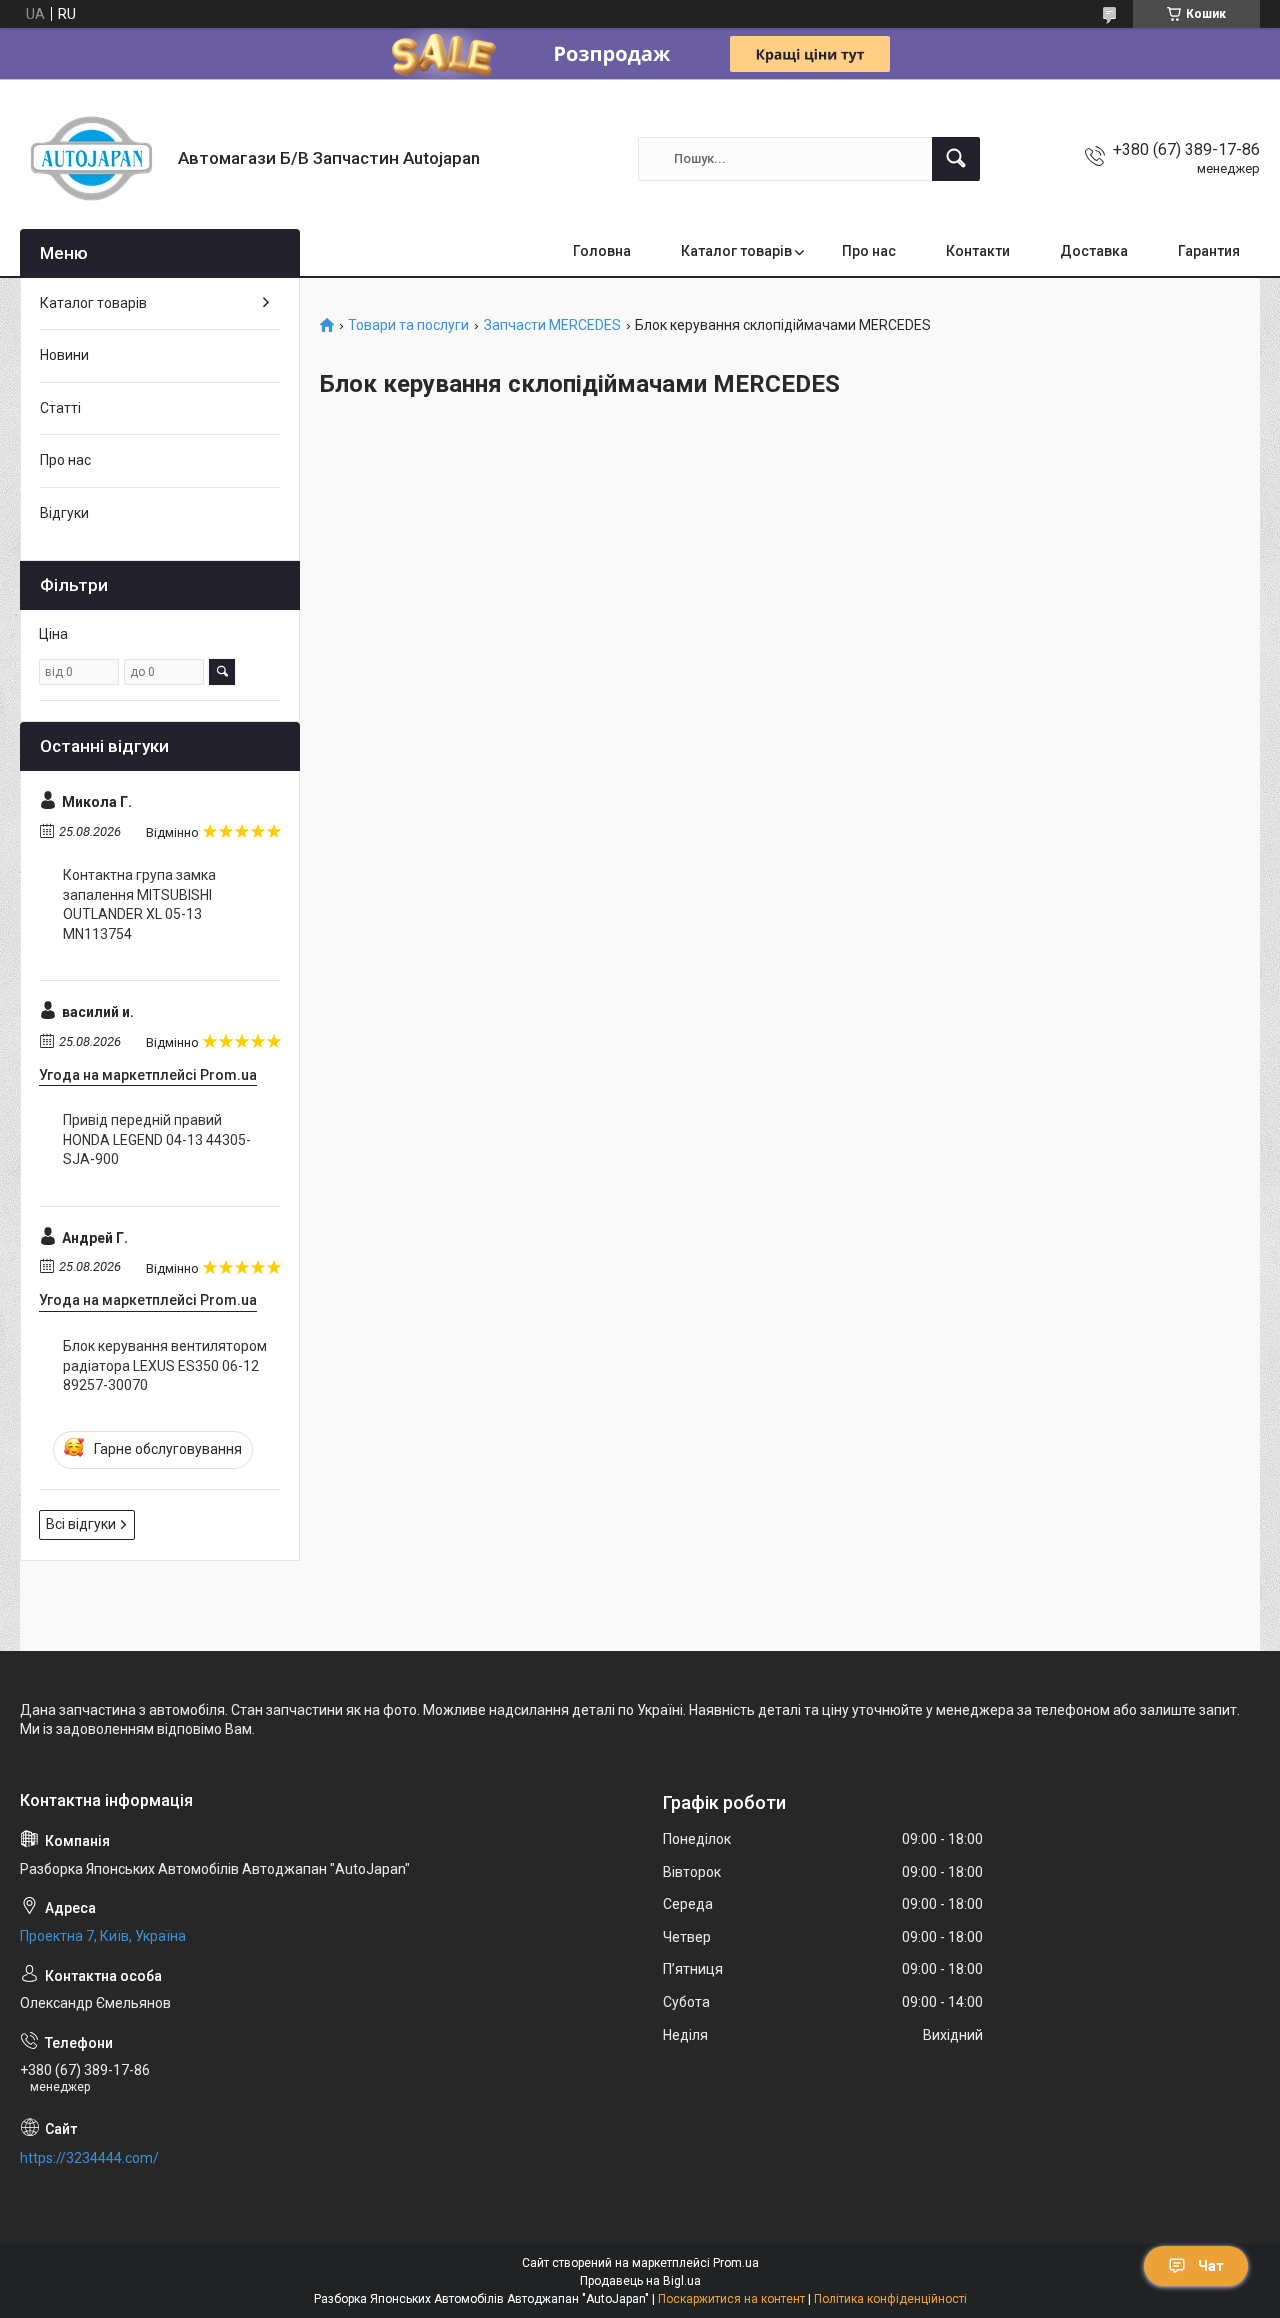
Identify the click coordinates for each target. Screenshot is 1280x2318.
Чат (1211, 2266)
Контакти (978, 251)
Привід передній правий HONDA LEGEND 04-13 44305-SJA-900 (157, 1139)
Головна (602, 251)
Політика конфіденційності (890, 2299)
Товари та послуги (408, 325)
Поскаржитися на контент (731, 2299)
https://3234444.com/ (89, 2158)
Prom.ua (736, 2263)
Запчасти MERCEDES (552, 325)
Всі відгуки (81, 1524)
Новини (64, 355)
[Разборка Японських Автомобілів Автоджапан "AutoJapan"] (91, 158)
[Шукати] (956, 159)
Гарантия (1209, 251)
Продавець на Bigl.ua (640, 2281)
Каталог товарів (736, 251)
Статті (60, 408)
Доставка (1094, 251)
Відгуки (64, 513)
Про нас (869, 251)
